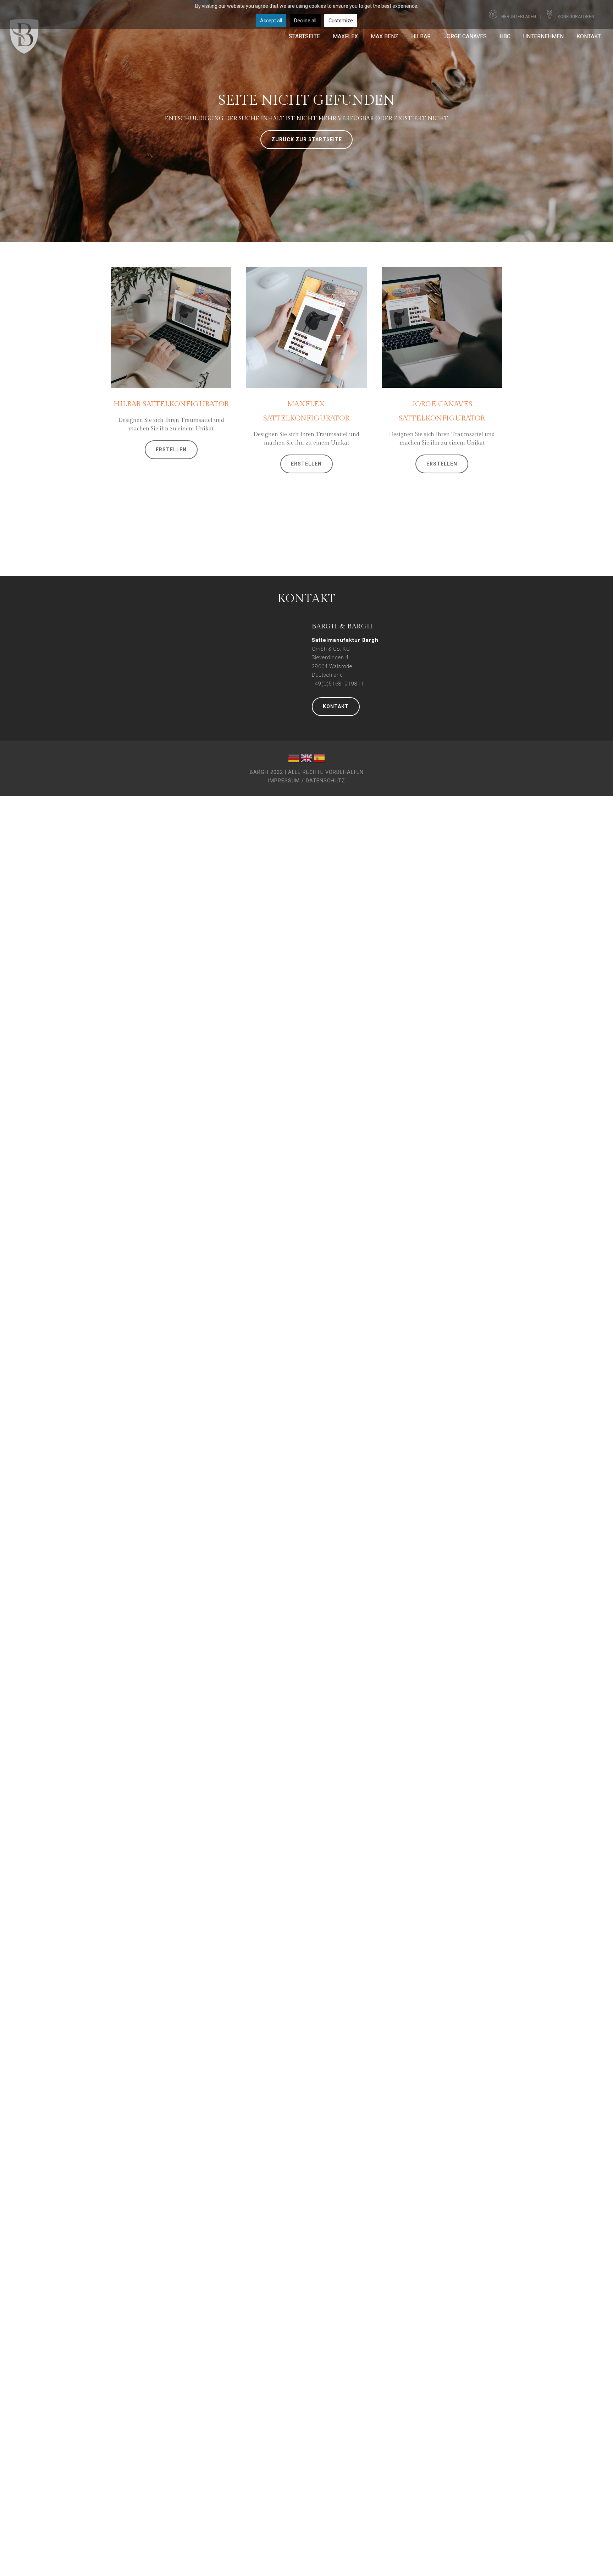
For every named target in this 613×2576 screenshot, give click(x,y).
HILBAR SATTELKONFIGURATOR (171, 404)
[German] (294, 760)
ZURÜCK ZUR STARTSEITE (307, 139)
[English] (306, 760)
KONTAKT (336, 706)
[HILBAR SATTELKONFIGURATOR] (171, 327)
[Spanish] (319, 760)
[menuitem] (304, 36)
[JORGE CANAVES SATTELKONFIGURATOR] (442, 327)
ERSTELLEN (171, 450)
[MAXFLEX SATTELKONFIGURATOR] (306, 327)
